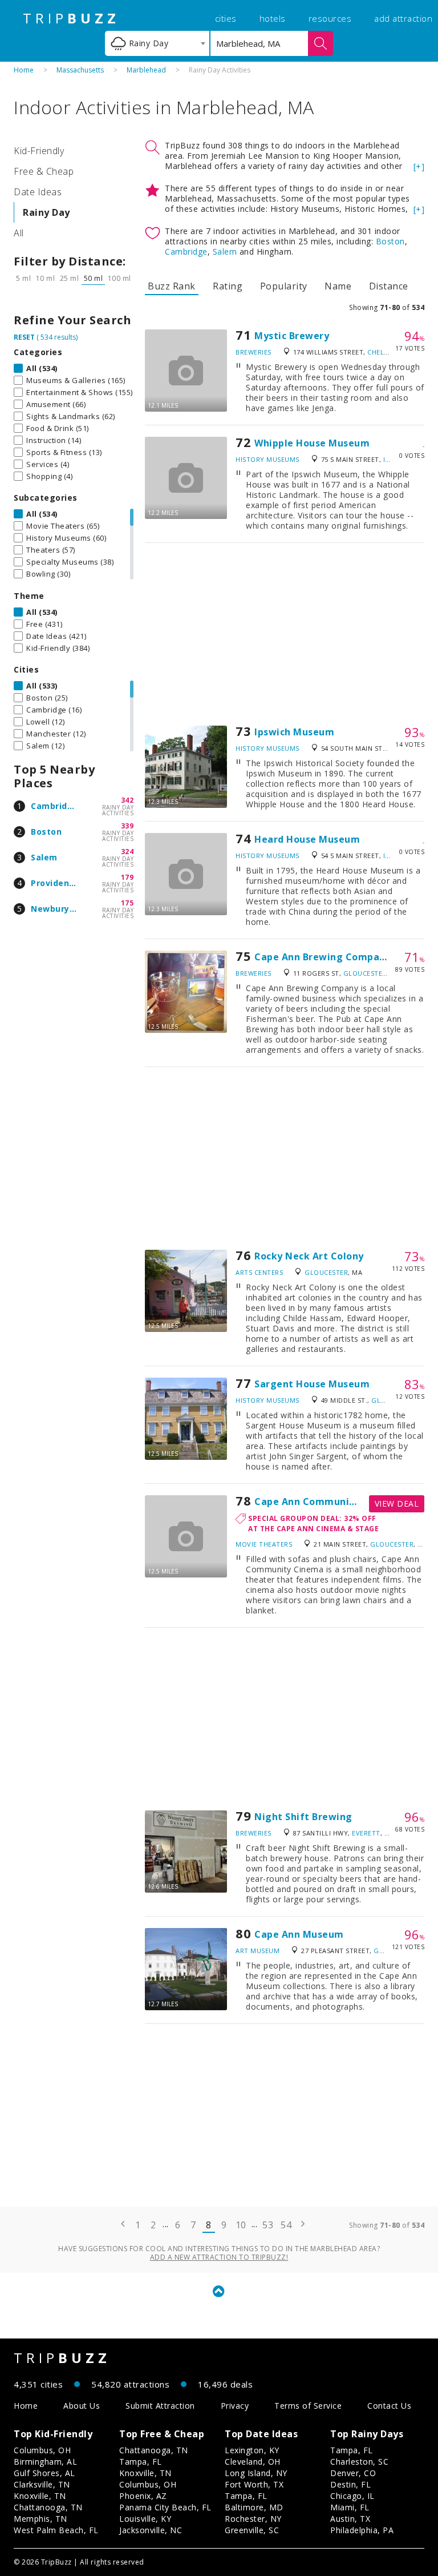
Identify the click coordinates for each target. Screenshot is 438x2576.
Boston (46, 832)
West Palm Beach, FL (56, 2530)
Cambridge (55, 806)
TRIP (71, 18)
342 (127, 800)
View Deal (397, 1504)
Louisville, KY (145, 2519)
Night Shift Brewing (303, 1817)
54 (286, 2225)
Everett (366, 1833)
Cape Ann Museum (299, 1934)
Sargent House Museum (312, 1384)
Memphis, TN (40, 2519)
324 (127, 852)
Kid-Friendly (39, 151)
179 (127, 877)
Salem (44, 857)
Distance (389, 286)
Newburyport (60, 909)
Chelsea (382, 352)
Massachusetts (80, 70)
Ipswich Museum (294, 732)
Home (24, 70)
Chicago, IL (352, 2496)
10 (241, 2225)
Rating (228, 286)
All (19, 233)
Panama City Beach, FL (165, 2507)
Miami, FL (350, 2507)
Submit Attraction (160, 2406)
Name (338, 286)
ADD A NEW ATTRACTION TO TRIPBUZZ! (219, 2257)
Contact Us (389, 2406)
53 (268, 2225)
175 (127, 903)
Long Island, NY (256, 2473)
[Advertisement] (285, 634)
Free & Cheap (44, 171)
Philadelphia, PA (362, 2530)
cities (226, 18)
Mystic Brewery (292, 336)
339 (127, 826)
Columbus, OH (42, 2450)
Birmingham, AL (45, 2462)
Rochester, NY (253, 2519)
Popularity (284, 286)
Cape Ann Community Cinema (327, 1502)
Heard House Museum (307, 839)
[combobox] (157, 43)
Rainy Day (46, 212)
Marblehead (146, 70)
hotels (273, 18)
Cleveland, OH (253, 2462)
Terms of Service (308, 2406)
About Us (82, 2406)
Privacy (235, 2406)
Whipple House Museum (312, 443)
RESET (24, 337)
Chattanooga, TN (48, 2507)
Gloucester (365, 973)
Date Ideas (38, 192)
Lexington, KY (252, 2450)
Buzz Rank (172, 286)
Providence (55, 883)
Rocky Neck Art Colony (309, 1256)
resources (330, 18)
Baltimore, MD (254, 2507)
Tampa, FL (141, 2462)
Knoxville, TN (40, 2496)
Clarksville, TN (42, 2484)
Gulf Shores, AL (44, 2473)
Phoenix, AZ (143, 2496)
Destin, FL (350, 2484)
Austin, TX (350, 2519)
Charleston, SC (359, 2462)
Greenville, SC (252, 2530)
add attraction (403, 18)
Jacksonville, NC (151, 2530)
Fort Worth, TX (254, 2484)
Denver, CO (353, 2473)
